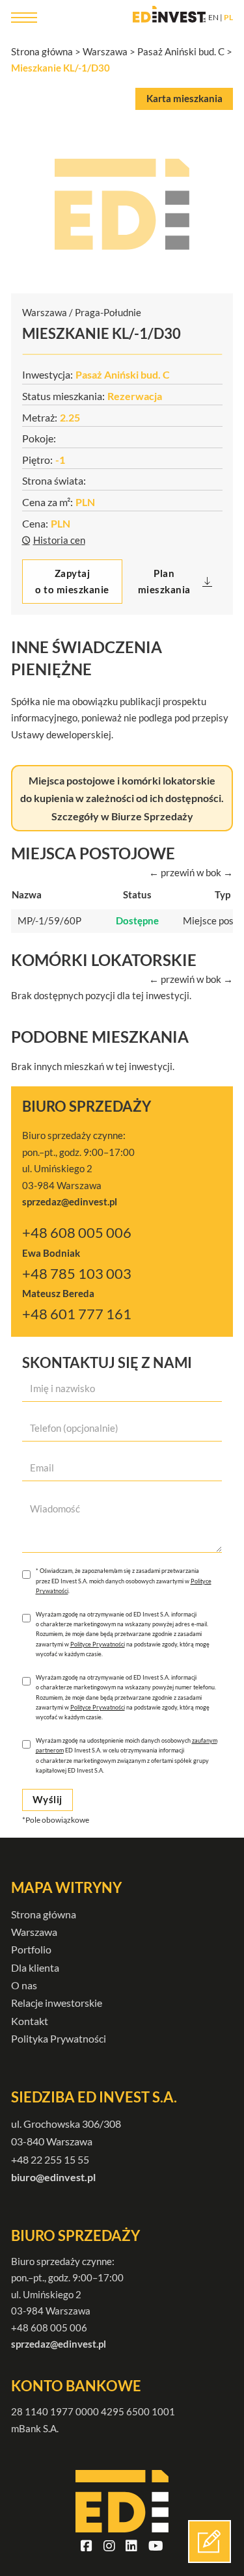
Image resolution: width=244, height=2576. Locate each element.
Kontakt (30, 2021)
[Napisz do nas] (210, 2542)
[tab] (184, 99)
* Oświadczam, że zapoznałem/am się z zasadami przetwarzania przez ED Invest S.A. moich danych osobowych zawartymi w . (124, 1581)
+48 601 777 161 (77, 1314)
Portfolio (31, 1949)
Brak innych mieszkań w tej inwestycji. (93, 1066)
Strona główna (42, 51)
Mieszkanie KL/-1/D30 (61, 68)
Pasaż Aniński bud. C (181, 51)
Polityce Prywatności (98, 1644)
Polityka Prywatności (59, 2038)
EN (213, 17)
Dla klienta (35, 1967)
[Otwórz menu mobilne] (24, 18)
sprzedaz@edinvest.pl (59, 2344)
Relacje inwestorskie (57, 2003)
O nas (24, 1985)
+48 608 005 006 (77, 1233)
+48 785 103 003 (77, 1274)
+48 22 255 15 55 (50, 2159)
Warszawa (105, 51)
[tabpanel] (122, 204)
